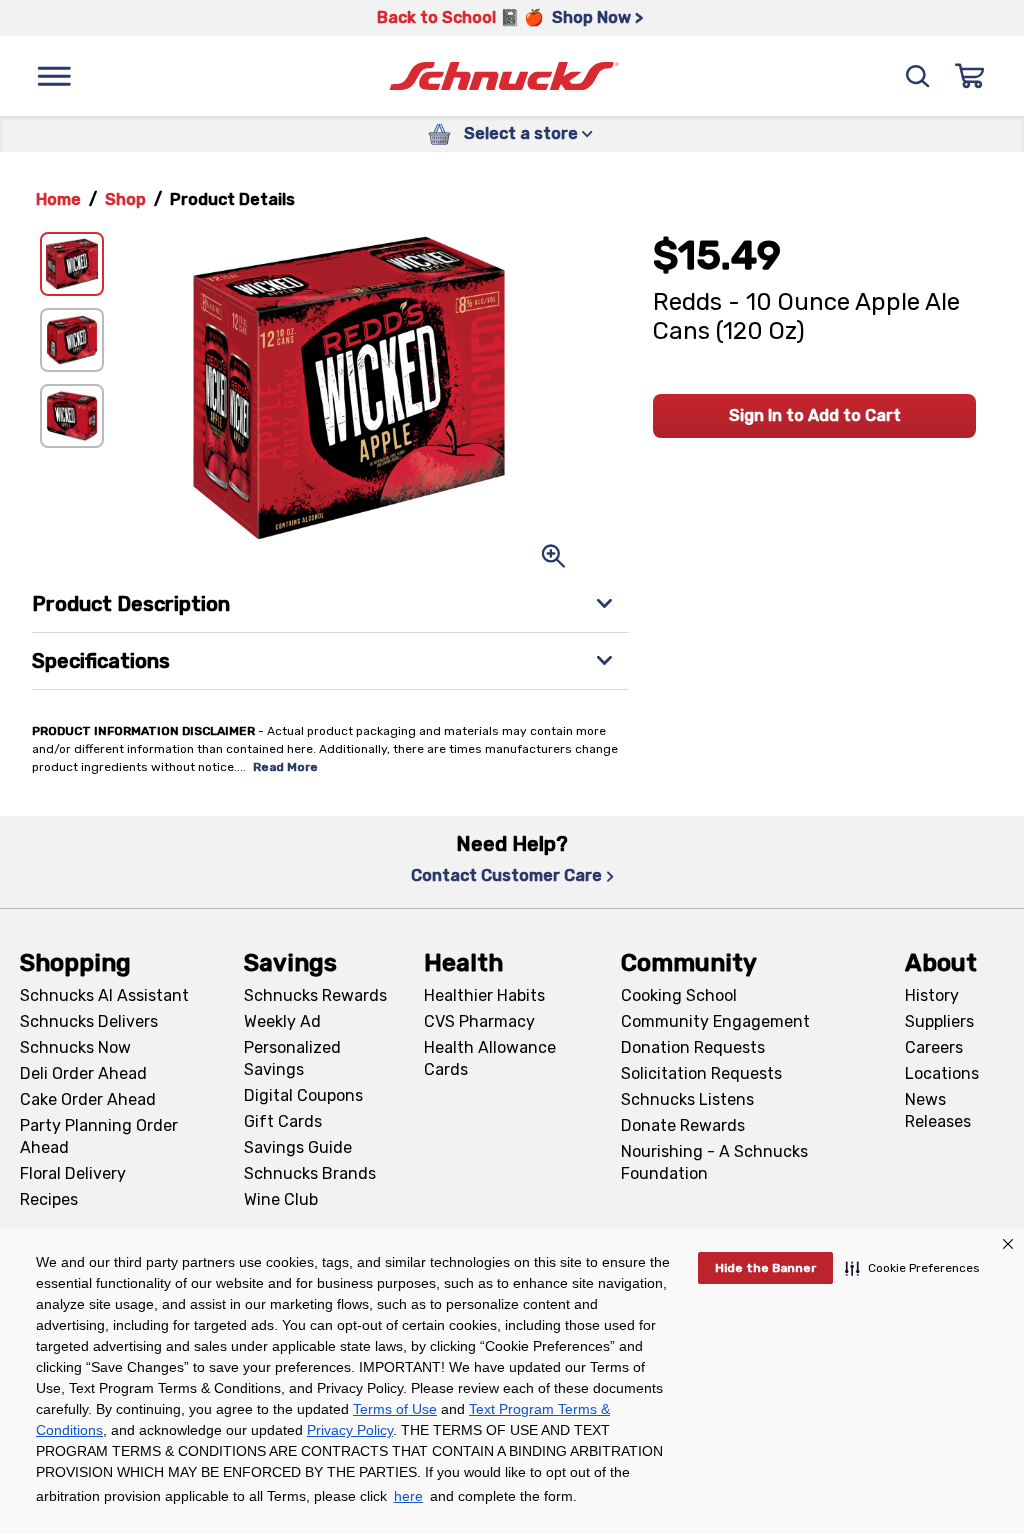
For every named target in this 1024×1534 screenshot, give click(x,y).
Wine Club (281, 1199)
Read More (285, 767)
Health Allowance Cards (490, 1058)
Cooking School (679, 995)
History (932, 995)
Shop (125, 199)
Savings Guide (298, 1147)
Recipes (49, 1199)
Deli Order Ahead (83, 1073)
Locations (942, 1073)
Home (58, 199)
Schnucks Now (75, 1047)
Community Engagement (715, 1021)
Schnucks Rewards (315, 995)
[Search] (918, 76)
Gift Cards (283, 1121)
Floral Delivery (73, 1173)
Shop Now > (597, 17)
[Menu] (54, 76)
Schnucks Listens (687, 1099)
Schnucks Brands (310, 1173)
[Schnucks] (504, 76)
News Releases (938, 1110)
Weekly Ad (282, 1021)
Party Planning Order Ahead (99, 1136)
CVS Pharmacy (479, 1021)
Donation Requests (693, 1047)
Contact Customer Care (506, 875)
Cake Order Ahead (88, 1099)
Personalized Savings (292, 1058)
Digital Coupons (303, 1095)
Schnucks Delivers (89, 1021)
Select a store (521, 133)
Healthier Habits (484, 995)
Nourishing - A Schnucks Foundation (714, 1162)
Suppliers (939, 1021)
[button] (912, 1268)
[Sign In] (970, 76)
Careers (934, 1047)
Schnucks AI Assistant (104, 995)
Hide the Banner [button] (765, 1268)
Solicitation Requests (701, 1073)
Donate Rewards (683, 1125)
